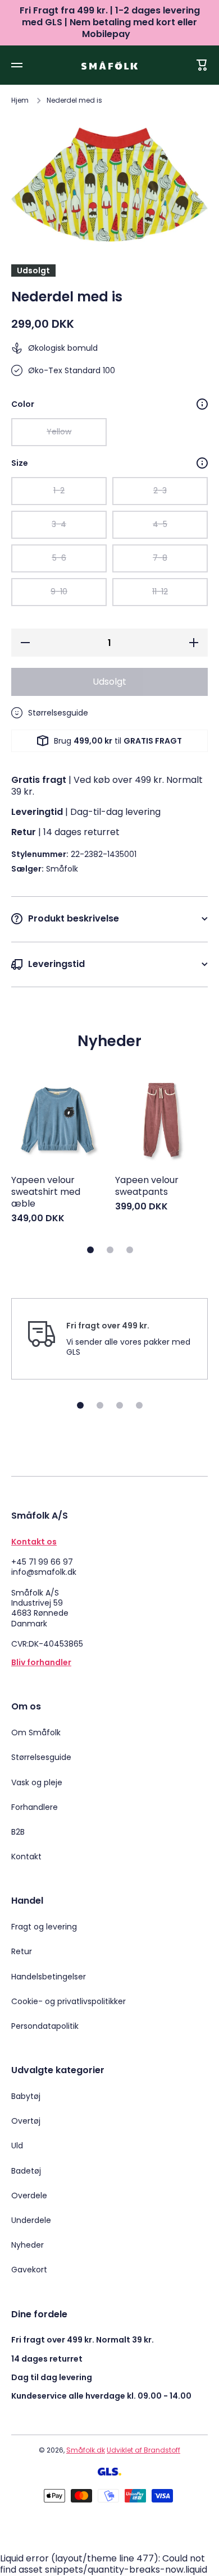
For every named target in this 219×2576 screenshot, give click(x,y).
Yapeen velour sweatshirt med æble (46, 1192)
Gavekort (29, 2269)
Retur (22, 1951)
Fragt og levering (44, 1927)
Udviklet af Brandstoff (143, 2450)
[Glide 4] (139, 1405)
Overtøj (26, 2121)
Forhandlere (35, 1807)
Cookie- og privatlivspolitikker (69, 2001)
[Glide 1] (90, 1250)
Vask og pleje (37, 1782)
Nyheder (28, 2245)
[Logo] (109, 65)
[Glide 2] (110, 1250)
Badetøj (26, 2171)
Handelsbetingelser (49, 1977)
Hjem (20, 100)
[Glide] (202, 404)
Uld (17, 2146)
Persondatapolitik (45, 2026)
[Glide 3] (130, 1250)
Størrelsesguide (41, 1757)
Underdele (31, 2220)
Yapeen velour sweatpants (147, 1186)
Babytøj (26, 2096)
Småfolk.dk (86, 2450)
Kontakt (26, 1856)
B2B (18, 1832)
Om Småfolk (36, 1732)
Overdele (29, 2195)
